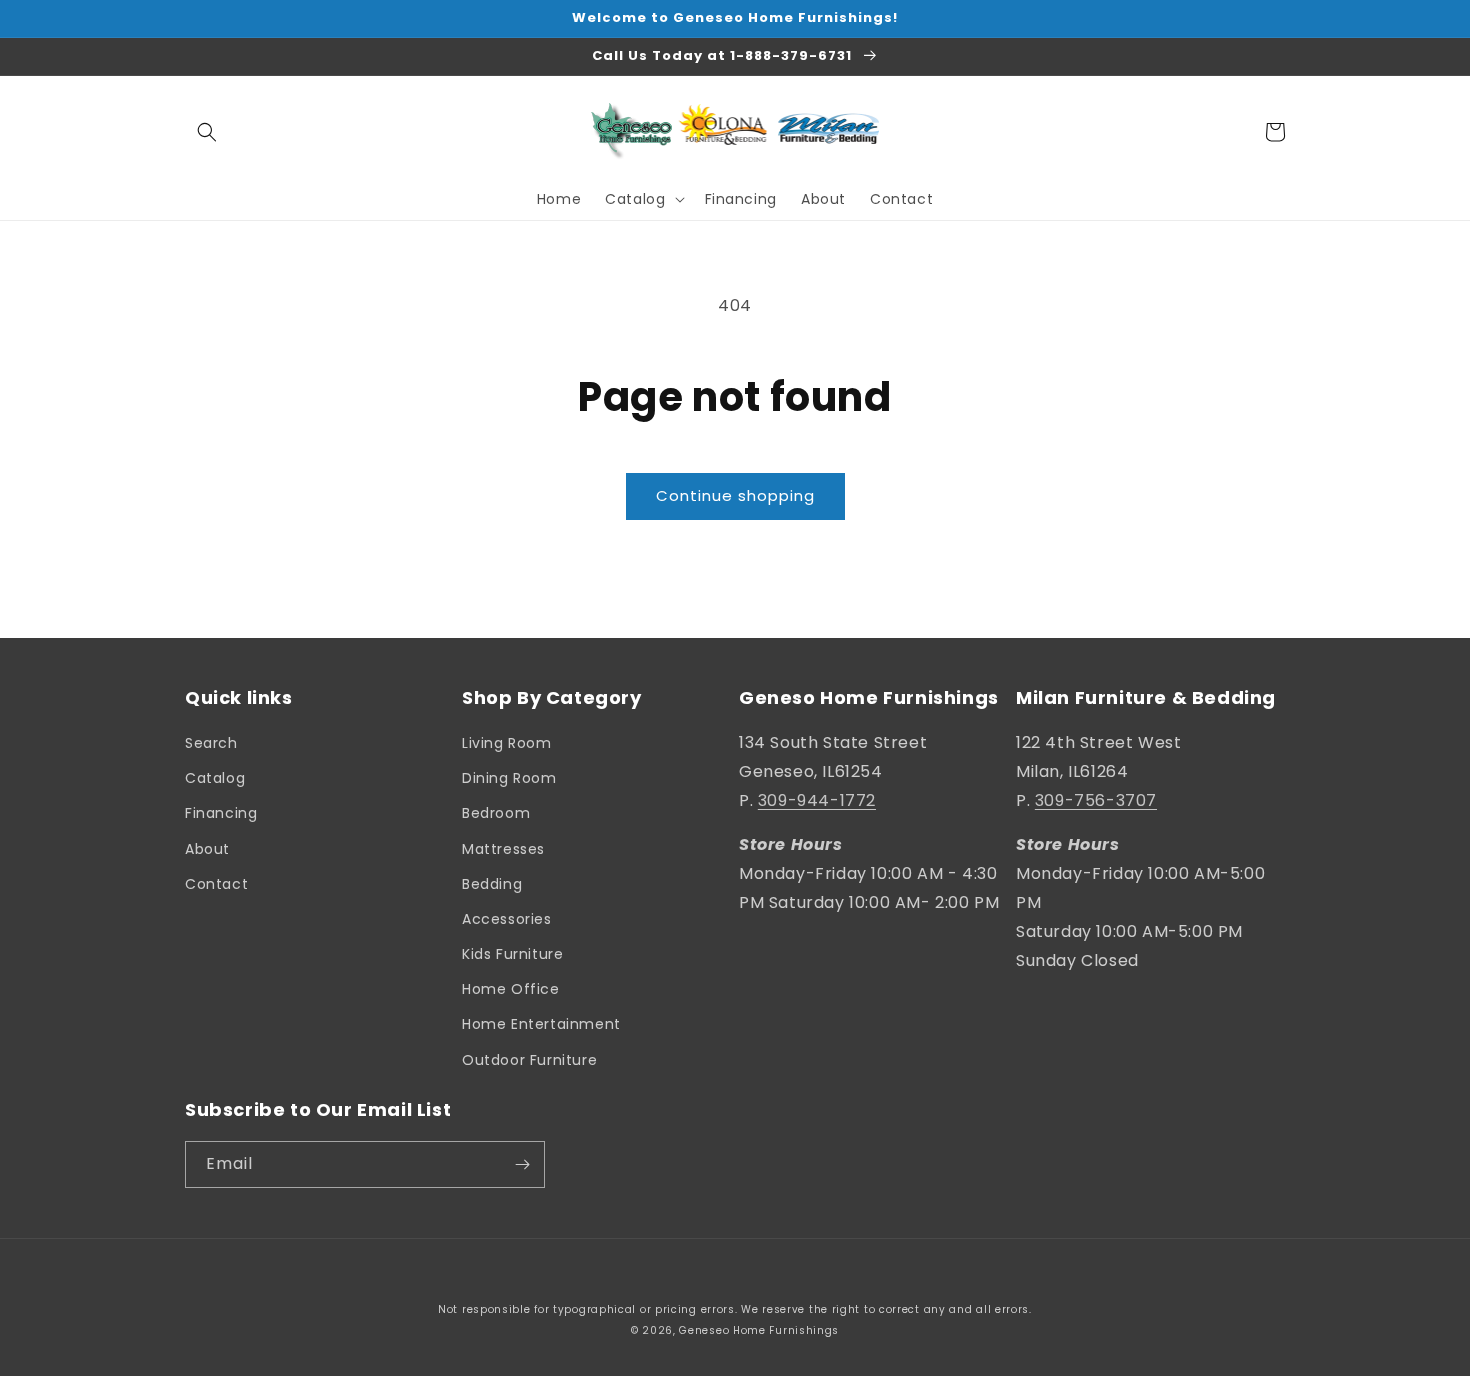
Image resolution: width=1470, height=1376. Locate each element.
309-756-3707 (1096, 800)
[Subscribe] (522, 1164)
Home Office (511, 989)
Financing (221, 813)
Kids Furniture (512, 954)
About (207, 849)
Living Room (507, 743)
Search (211, 743)
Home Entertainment (541, 1024)
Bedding (492, 884)
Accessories (507, 919)
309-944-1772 (817, 800)
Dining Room (509, 778)
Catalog (215, 778)
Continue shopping (735, 495)
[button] (207, 132)
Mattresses (503, 849)
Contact (216, 884)
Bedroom (496, 813)
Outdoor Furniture (529, 1060)
